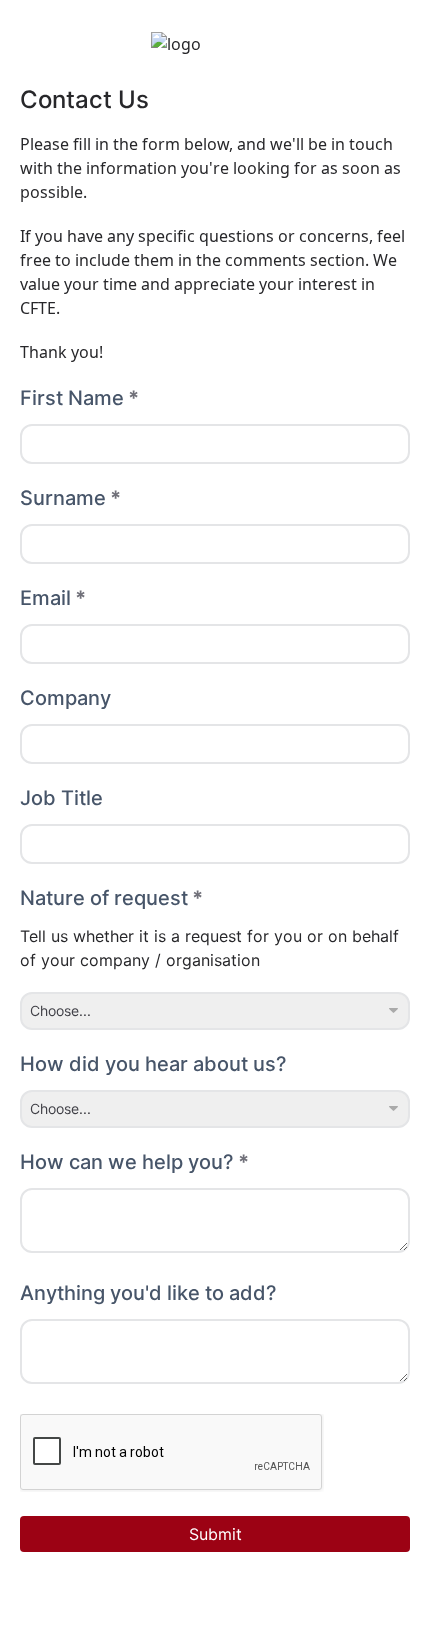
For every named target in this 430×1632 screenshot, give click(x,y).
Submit (215, 1534)
